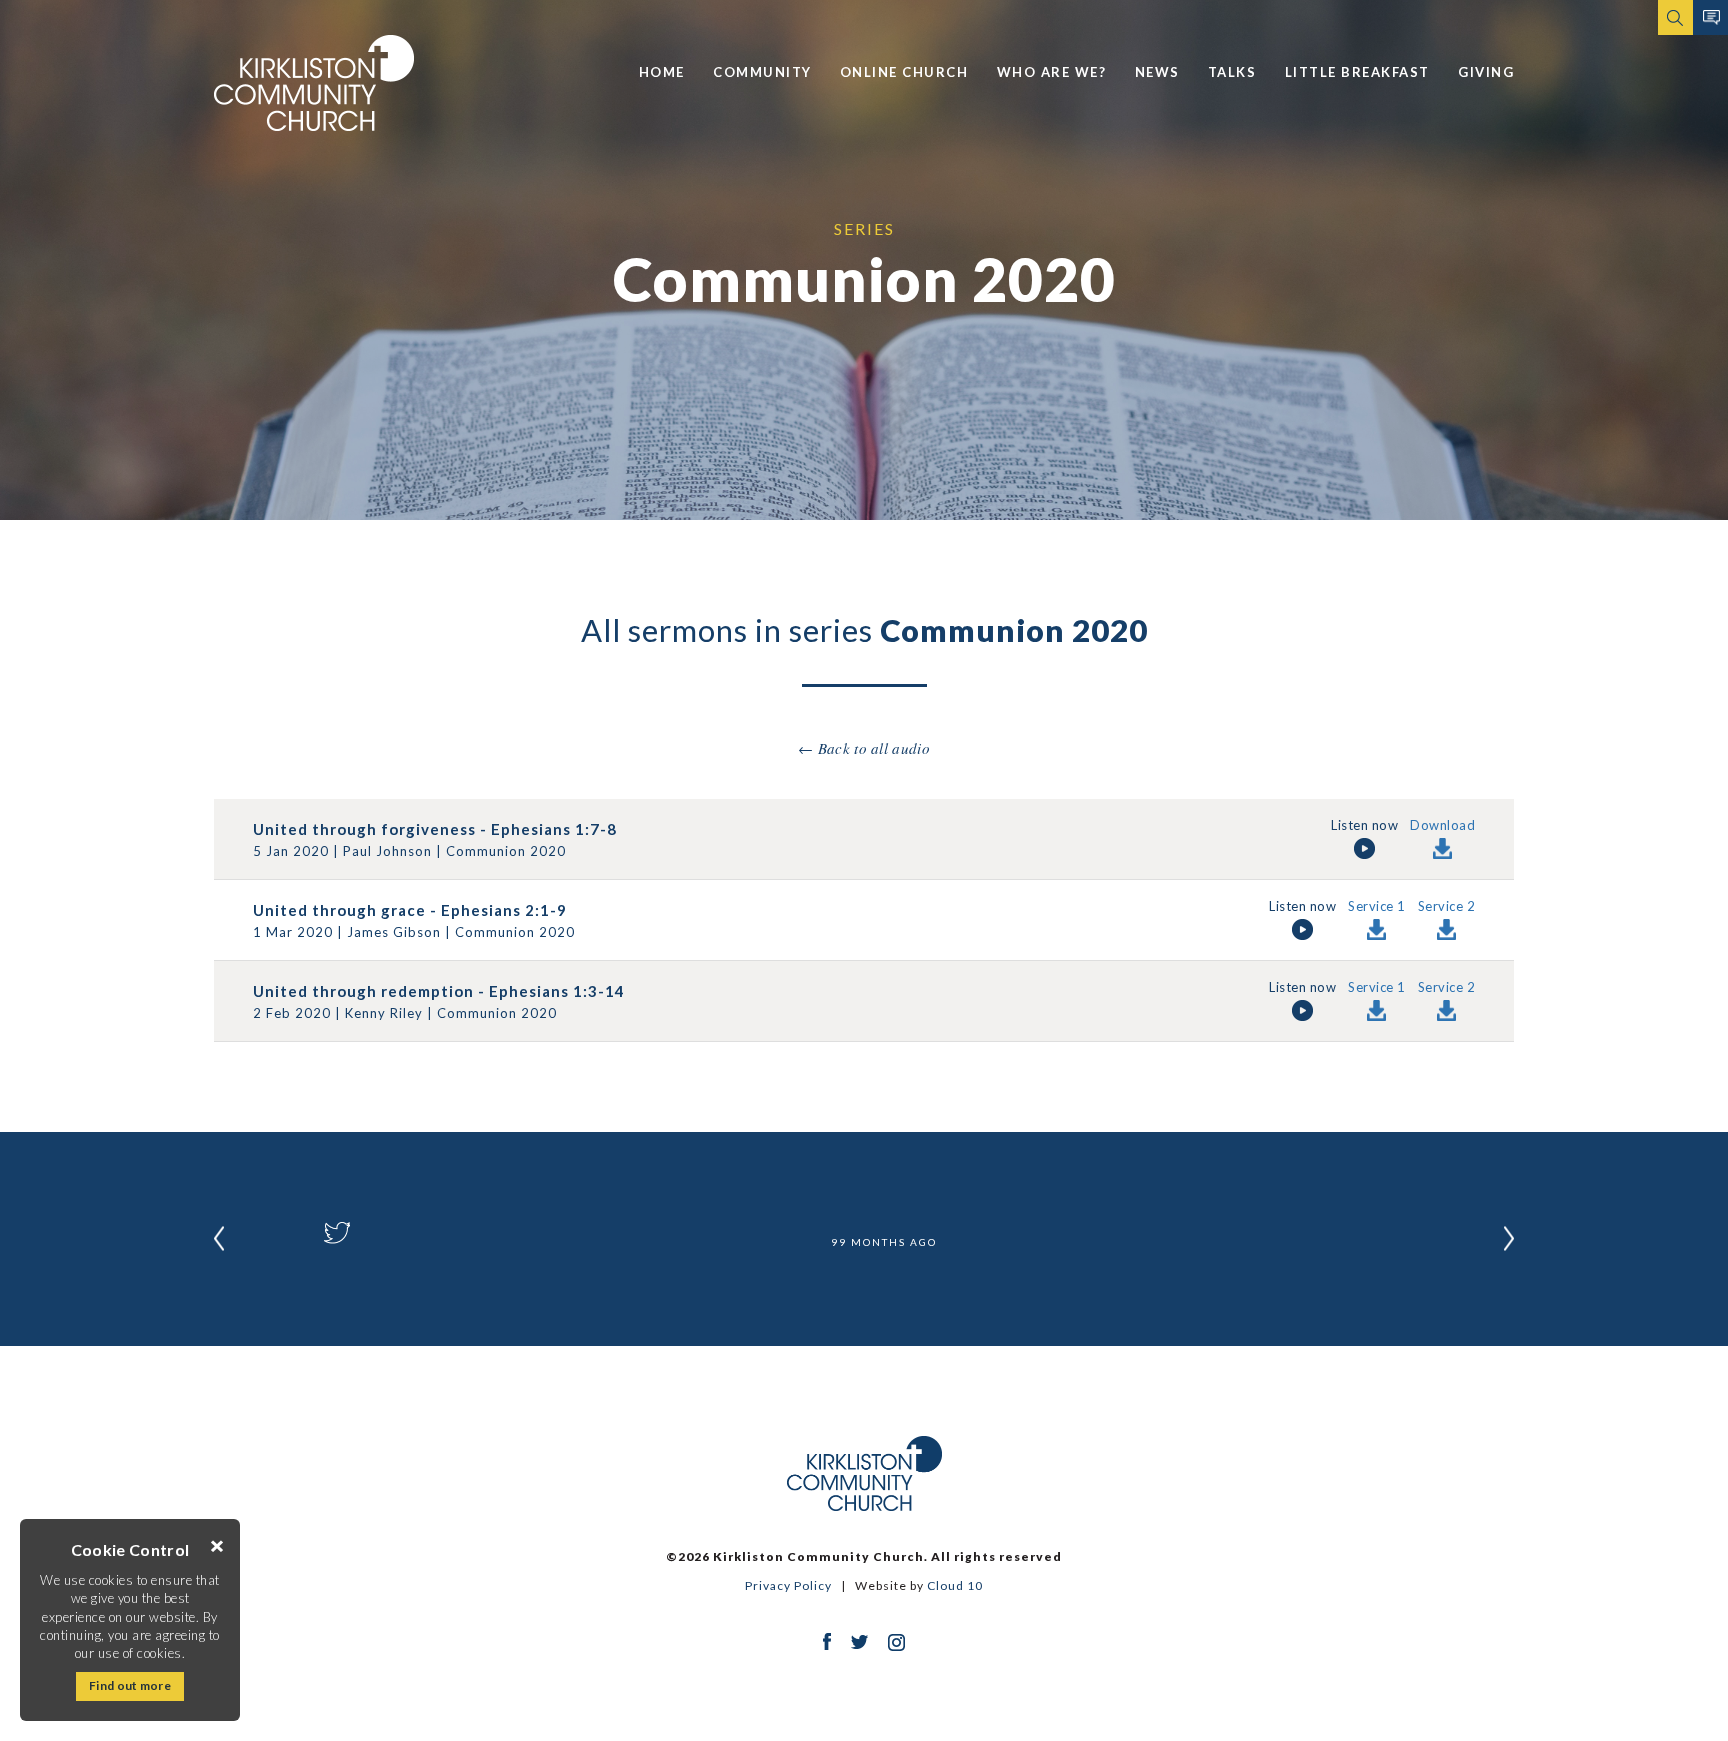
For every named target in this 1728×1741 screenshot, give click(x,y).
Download (1442, 826)
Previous (219, 1239)
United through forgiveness (364, 829)
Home (662, 72)
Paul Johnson (387, 851)
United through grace (339, 910)
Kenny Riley (384, 1013)
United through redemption (363, 991)
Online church (904, 72)
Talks (1232, 72)
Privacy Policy (788, 1585)
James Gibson (394, 932)
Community (762, 72)
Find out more (130, 1685)
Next (1509, 1239)
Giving (1486, 72)
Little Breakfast (1357, 72)
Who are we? (1052, 72)
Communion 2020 (506, 851)
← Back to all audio (864, 748)
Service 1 (1377, 907)
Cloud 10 (955, 1585)
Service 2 (1447, 907)
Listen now (1364, 826)
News (1157, 72)
